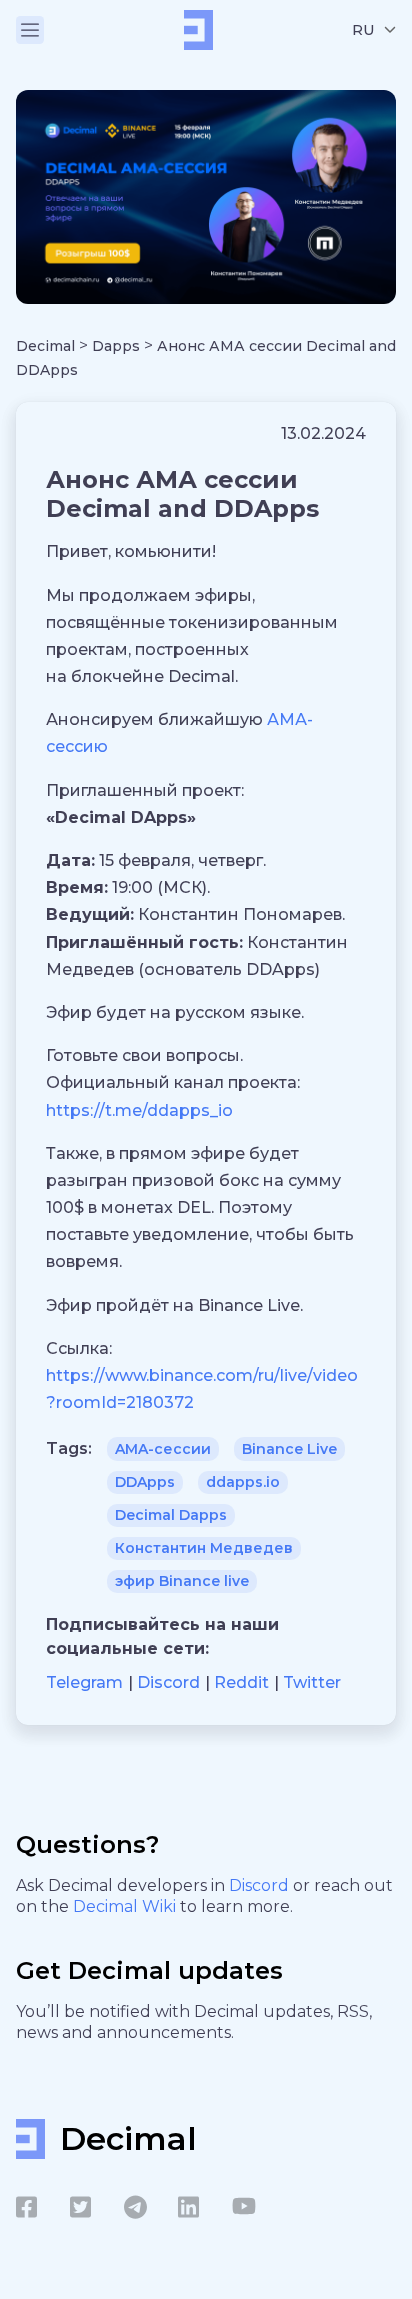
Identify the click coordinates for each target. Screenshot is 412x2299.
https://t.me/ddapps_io (139, 1110)
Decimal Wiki (126, 1906)
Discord (261, 1885)
